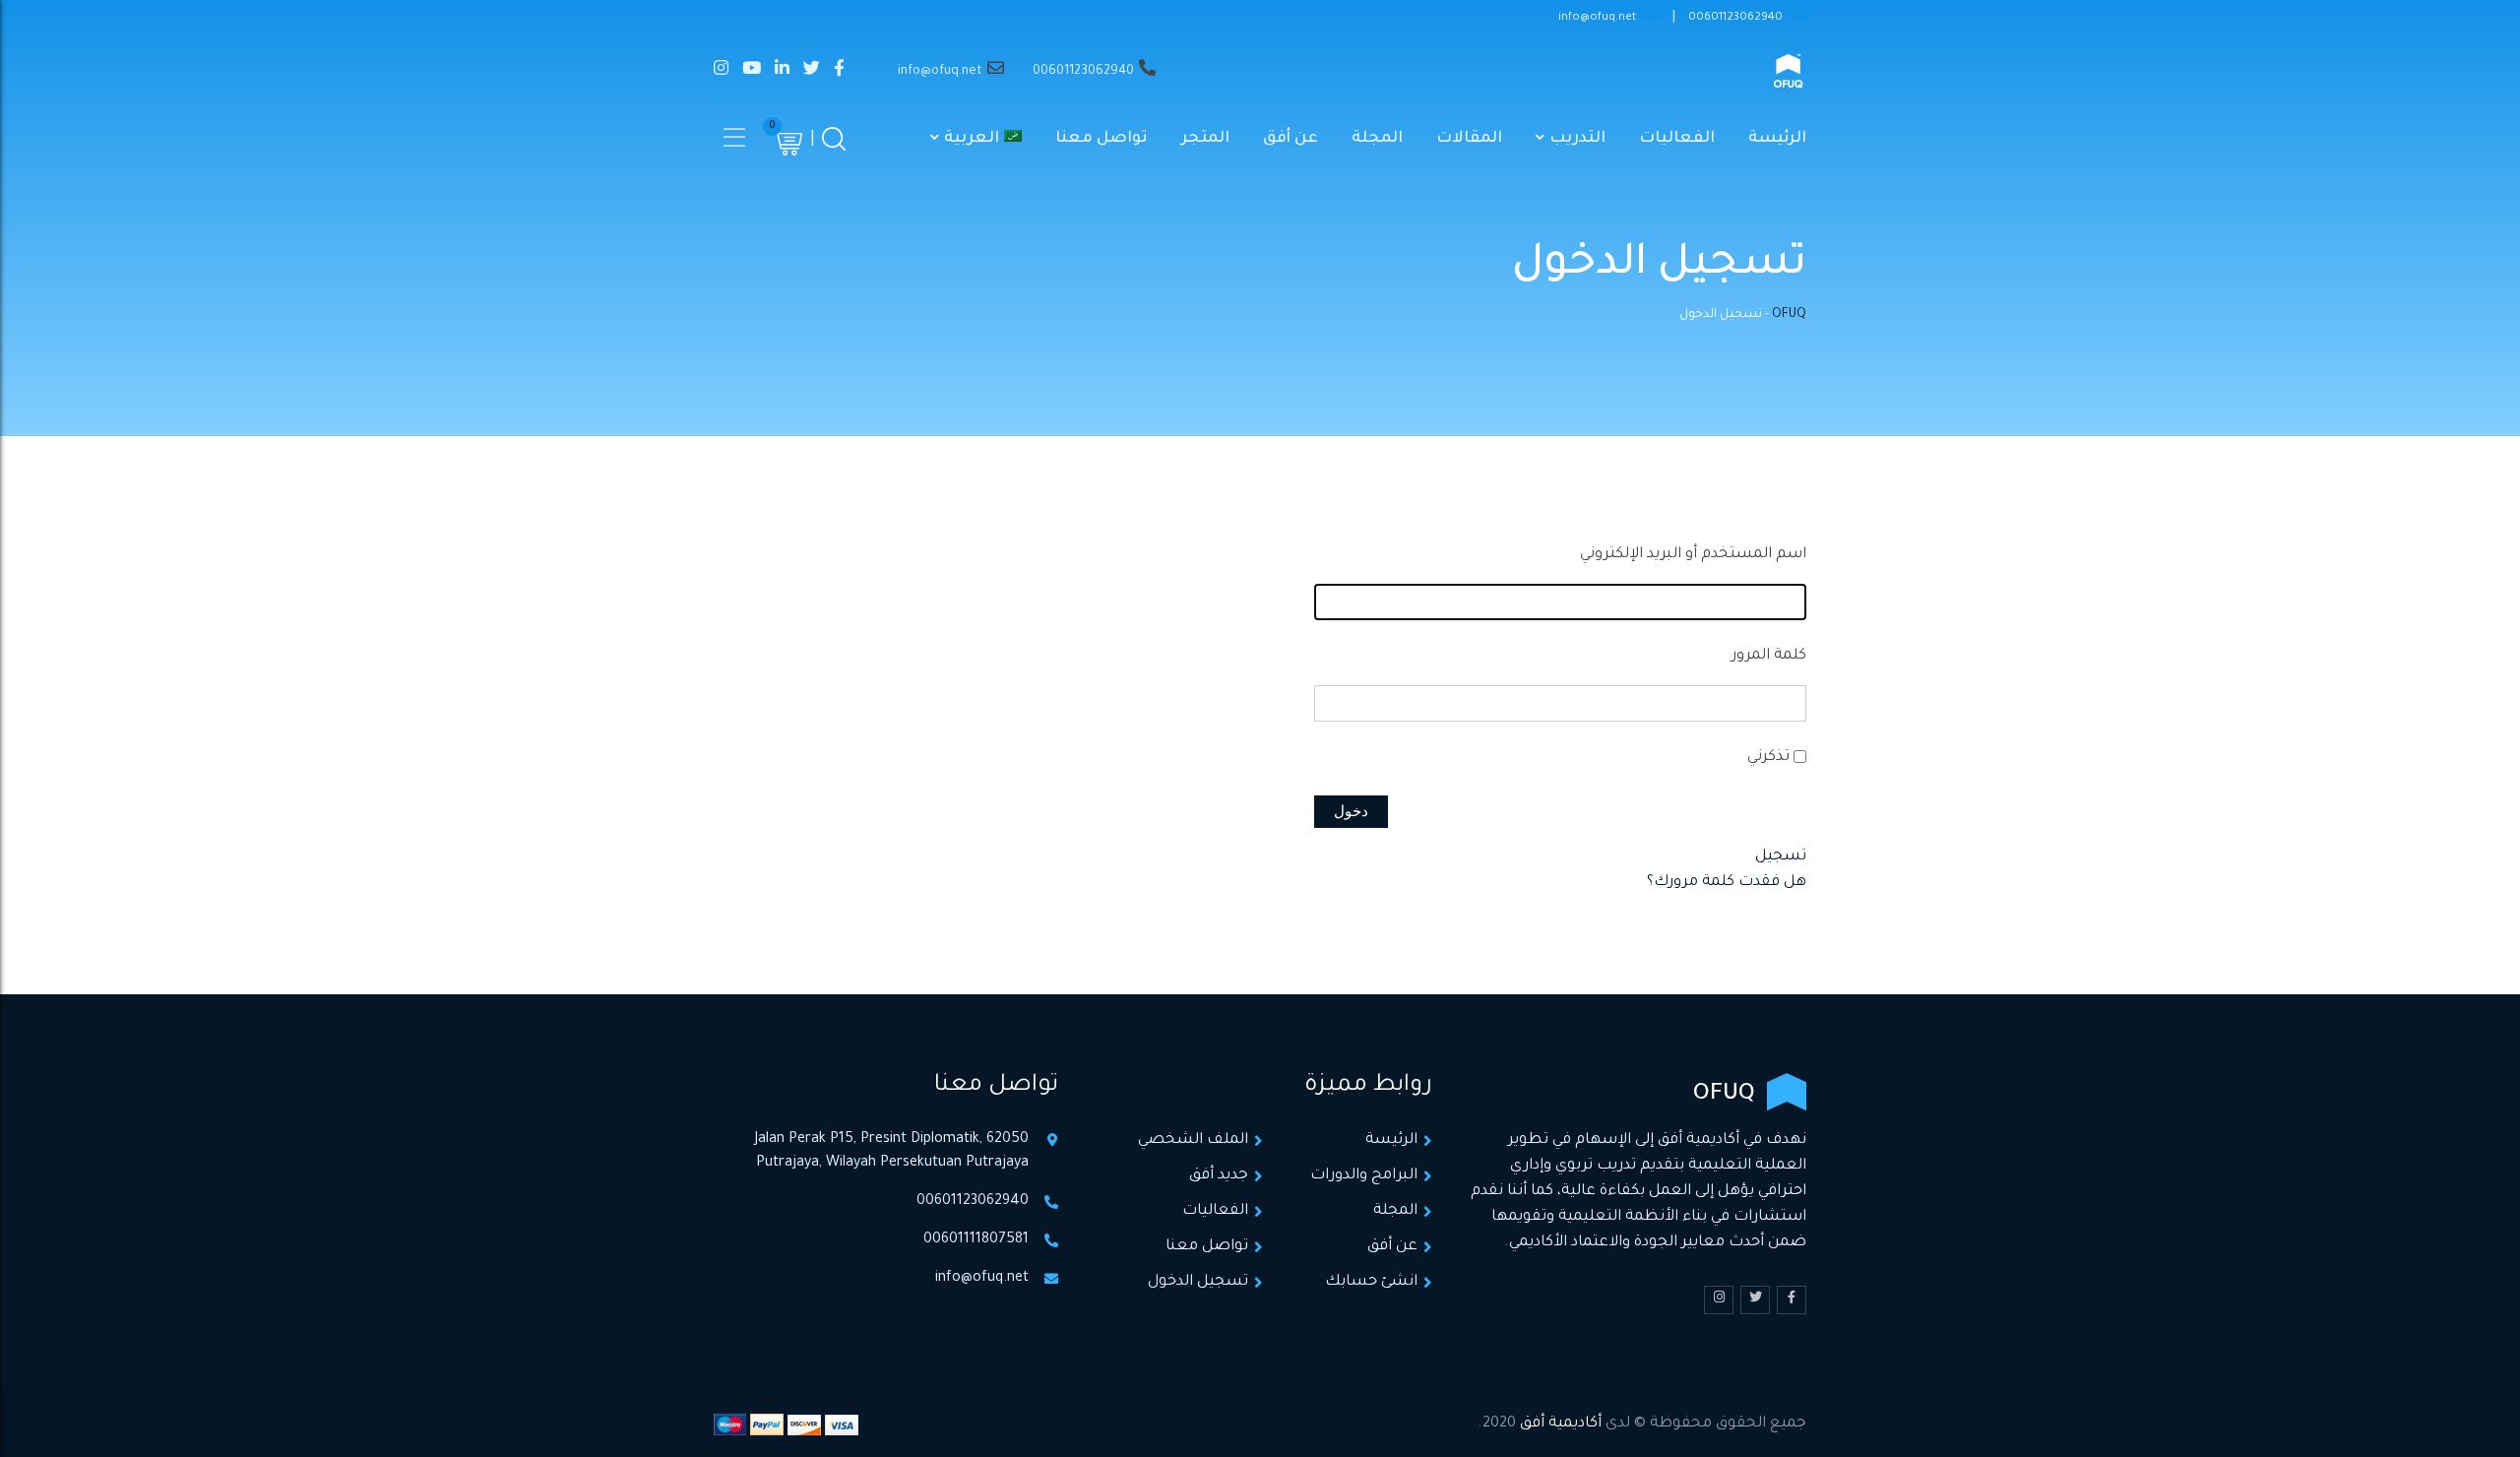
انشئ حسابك (1371, 1282)
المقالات (1469, 139)
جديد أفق (1219, 1176)
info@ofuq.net (1597, 18)
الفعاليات (1677, 139)
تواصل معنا (1102, 139)
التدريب (1577, 139)
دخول (1351, 811)
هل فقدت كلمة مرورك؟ (1727, 883)
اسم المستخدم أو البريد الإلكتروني (1693, 555)
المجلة (1377, 139)
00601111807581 (976, 1240)
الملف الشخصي (1193, 1140)
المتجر (1205, 139)
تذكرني (1768, 758)
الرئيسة (1777, 139)
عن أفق (1291, 139)
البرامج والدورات (1364, 1176)
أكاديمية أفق (1561, 1424)
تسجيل (1781, 857)
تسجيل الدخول (1198, 1282)
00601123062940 (1735, 18)
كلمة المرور (1769, 656)
